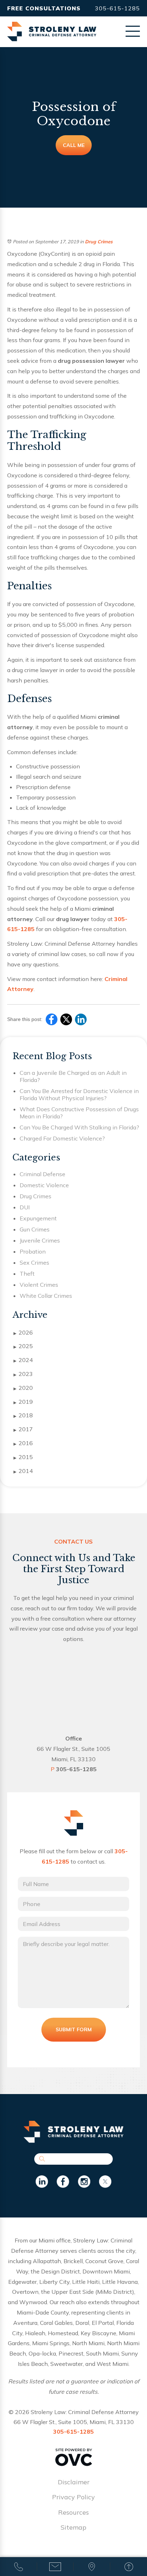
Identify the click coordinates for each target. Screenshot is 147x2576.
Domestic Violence (44, 1185)
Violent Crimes (39, 1285)
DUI (25, 1207)
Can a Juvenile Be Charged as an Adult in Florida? (73, 1076)
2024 (23, 1360)
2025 (23, 1346)
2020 (23, 1388)
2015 (23, 1457)
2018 (23, 1415)
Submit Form (74, 2029)
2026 (23, 1332)
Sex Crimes (34, 1262)
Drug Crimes (99, 242)
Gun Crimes (35, 1229)
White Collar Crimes (46, 1296)
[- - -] (133, 31)
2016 (23, 1443)
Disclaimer (74, 2482)
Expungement (38, 1218)
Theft (27, 1274)
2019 (23, 1402)
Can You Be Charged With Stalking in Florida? (79, 1127)
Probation (33, 1251)
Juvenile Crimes (40, 1240)
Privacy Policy (73, 2497)
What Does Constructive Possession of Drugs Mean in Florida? (79, 1113)
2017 (23, 1429)
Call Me (74, 145)
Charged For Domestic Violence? (62, 1138)
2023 (23, 1374)
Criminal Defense (42, 1174)
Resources (73, 2512)
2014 (23, 1471)
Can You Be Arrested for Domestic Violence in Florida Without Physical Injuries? (79, 1094)
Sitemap (73, 2527)
